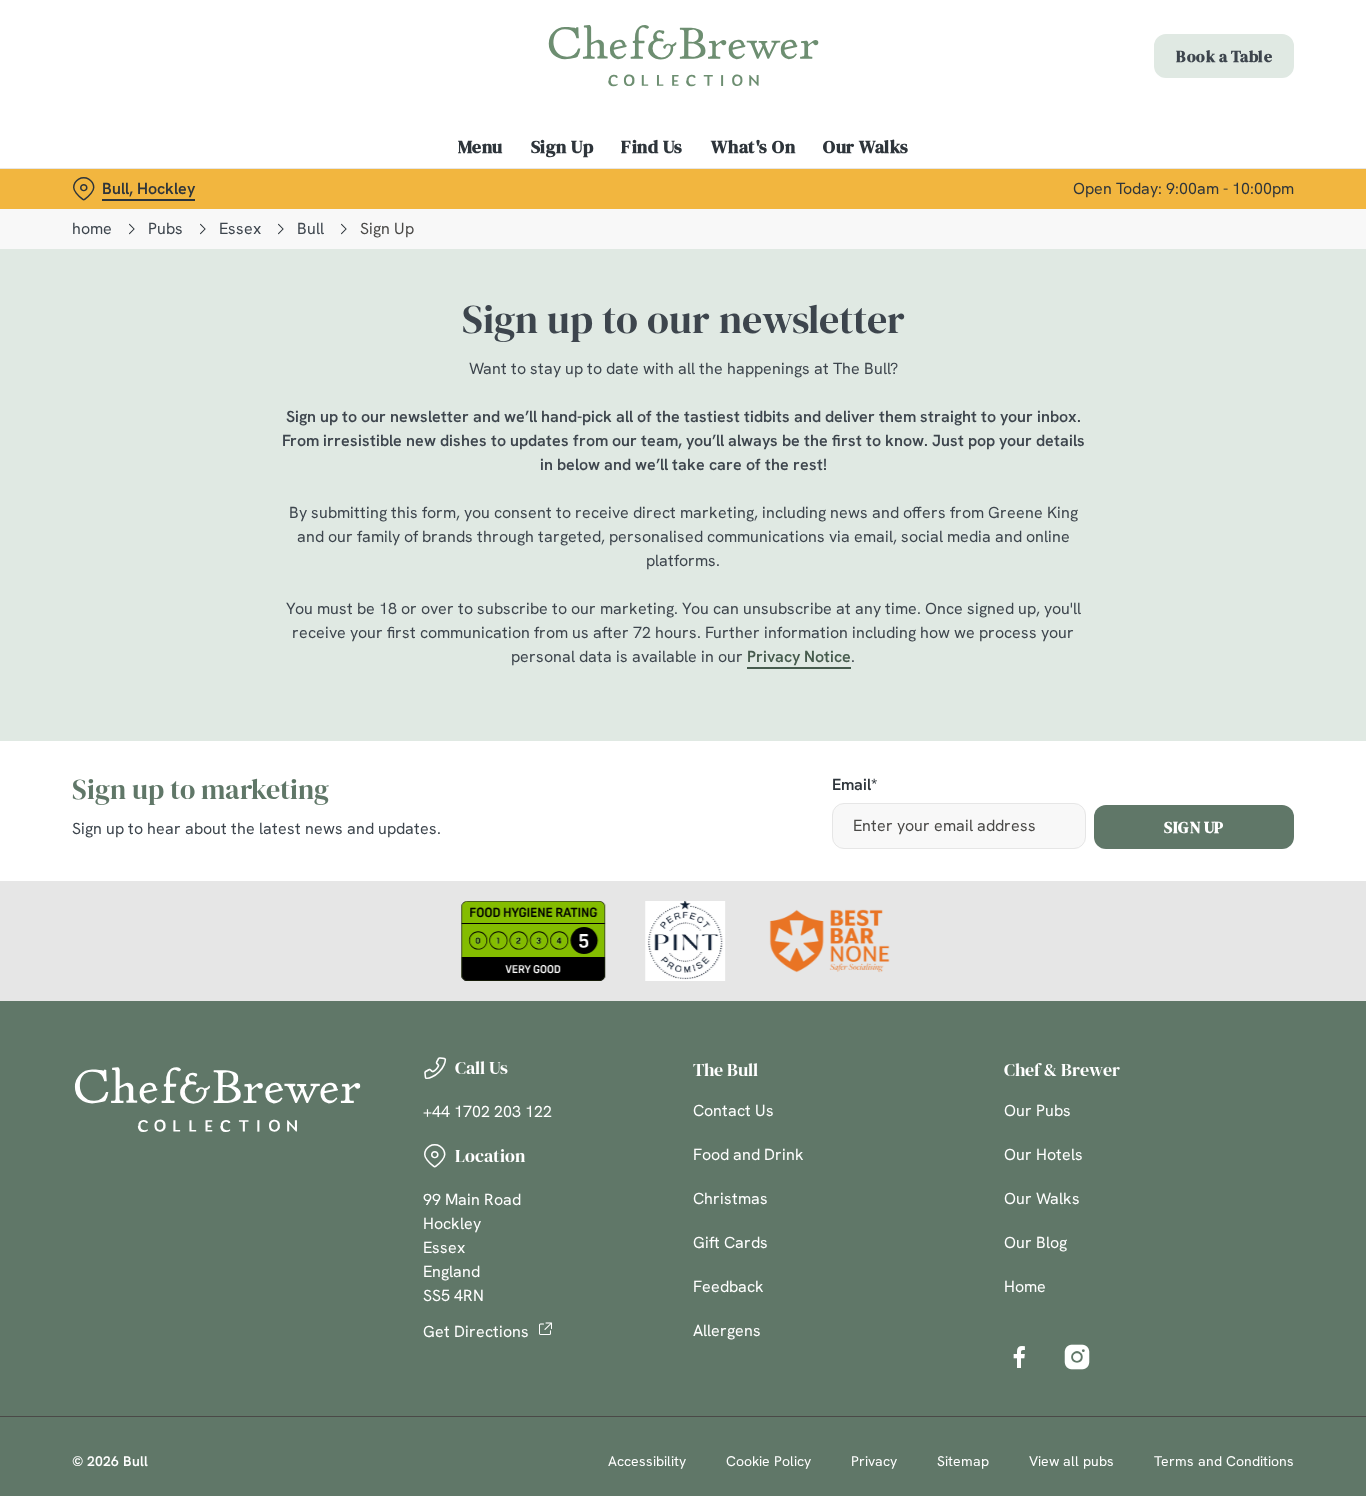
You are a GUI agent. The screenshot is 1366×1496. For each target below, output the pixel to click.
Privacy (874, 1461)
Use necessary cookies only (1199, 118)
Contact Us (733, 1110)
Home (1025, 1286)
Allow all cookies (1199, 52)
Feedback (728, 1286)
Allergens (727, 1330)
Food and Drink (748, 1154)
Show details (1041, 225)
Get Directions (476, 1331)
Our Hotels (1043, 1154)
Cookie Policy (768, 1461)
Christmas (730, 1198)
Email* (854, 785)
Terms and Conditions (1224, 1461)
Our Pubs (1037, 1110)
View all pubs (1071, 1461)
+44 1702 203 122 (487, 1111)
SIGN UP (1194, 827)
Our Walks (1042, 1198)
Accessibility (647, 1461)
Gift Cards (730, 1242)
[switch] (574, 225)
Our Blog (1035, 1242)
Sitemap (963, 1461)
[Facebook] (1019, 1357)
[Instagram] (1077, 1357)
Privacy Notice (799, 656)
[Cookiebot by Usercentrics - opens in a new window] (129, 226)
